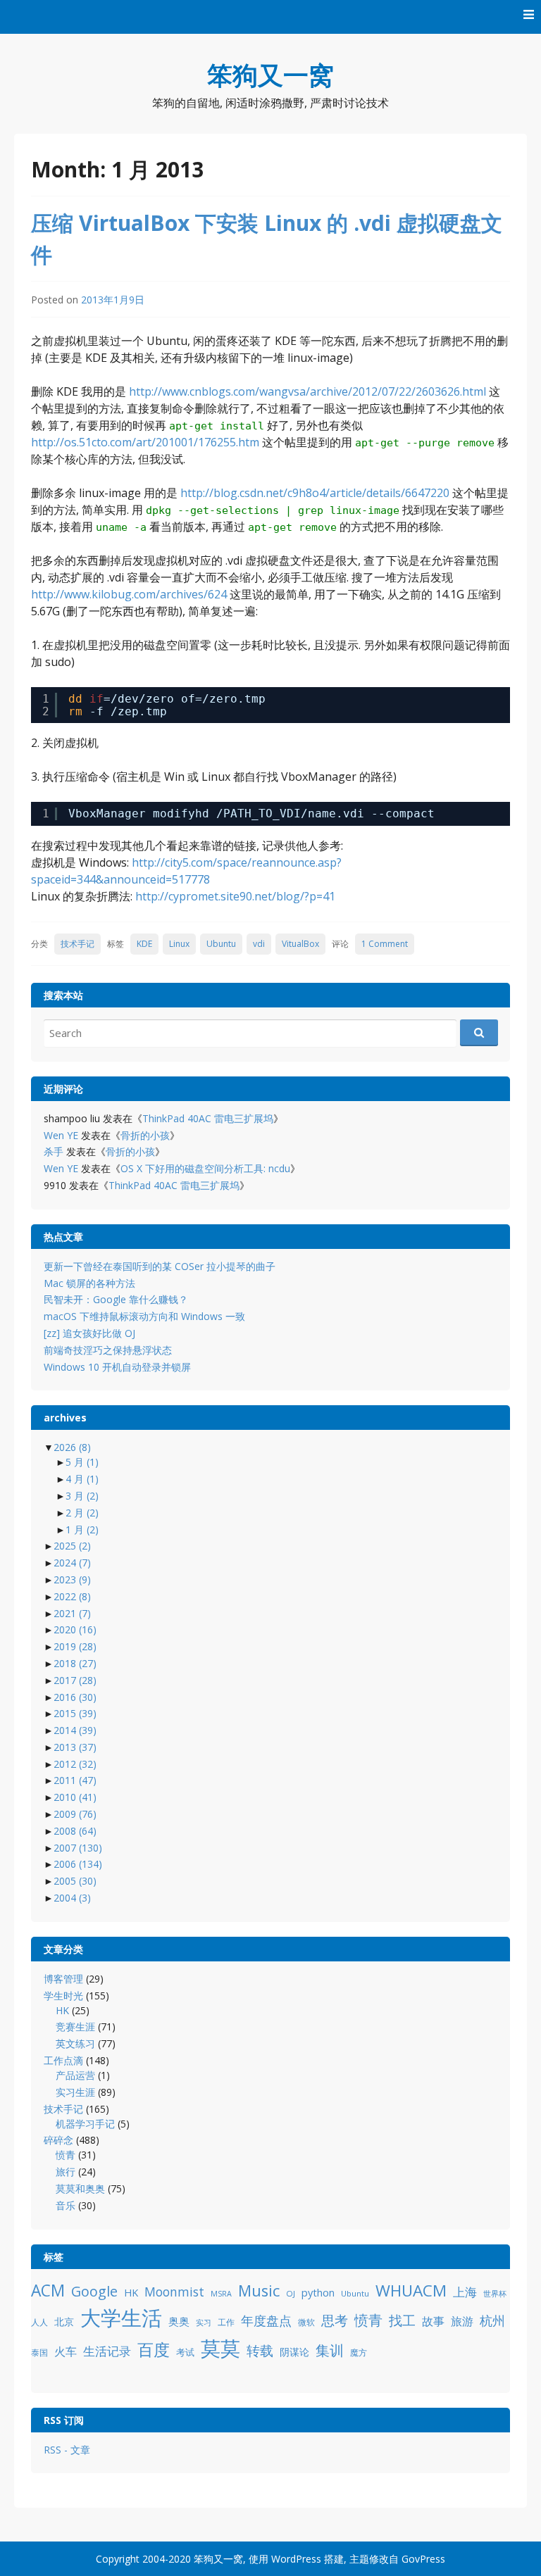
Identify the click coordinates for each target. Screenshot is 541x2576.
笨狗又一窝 (270, 75)
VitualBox (300, 944)
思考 (335, 2320)
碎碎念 (58, 2140)
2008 (75, 1831)
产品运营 (75, 2075)
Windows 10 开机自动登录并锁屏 (117, 1367)
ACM (48, 2291)
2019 (75, 1646)
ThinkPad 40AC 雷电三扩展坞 (208, 1118)
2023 (72, 1579)
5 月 (82, 1462)
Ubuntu (221, 944)
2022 (72, 1596)
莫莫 (220, 2348)
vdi (259, 944)
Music (259, 2291)
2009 (75, 1814)
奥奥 (179, 2321)
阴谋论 (294, 2352)
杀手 (54, 1151)
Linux (179, 944)
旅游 (462, 2321)
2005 (75, 1881)
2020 (75, 1629)
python (318, 2293)
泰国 (39, 2352)
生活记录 (107, 2351)
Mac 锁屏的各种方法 (89, 1283)
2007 (78, 1848)
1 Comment (385, 944)
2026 (72, 1447)
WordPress (296, 2559)
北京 (64, 2321)
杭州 (492, 2320)
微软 (306, 2322)
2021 (72, 1613)
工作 (226, 2322)
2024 (72, 1563)
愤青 (66, 2155)
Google (94, 2291)
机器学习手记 (85, 2124)
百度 (154, 2349)
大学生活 (121, 2318)
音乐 (66, 2205)
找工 (402, 2320)
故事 (433, 2321)
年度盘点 (266, 2320)
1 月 (82, 1529)
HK (62, 2010)
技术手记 (77, 944)
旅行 (66, 2172)
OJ (291, 2293)
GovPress (423, 2559)
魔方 (359, 2352)
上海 (465, 2292)
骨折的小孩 (145, 1135)
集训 (330, 2350)
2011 (75, 1780)
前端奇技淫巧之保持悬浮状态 (108, 1350)
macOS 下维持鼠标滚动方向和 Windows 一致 (144, 1316)
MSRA (221, 2294)
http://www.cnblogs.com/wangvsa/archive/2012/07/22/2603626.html (307, 391)
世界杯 (495, 2294)
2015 (75, 1713)
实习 (204, 2323)
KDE (144, 944)
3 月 (82, 1496)
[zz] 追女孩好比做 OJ (89, 1333)
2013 (75, 1747)
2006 (78, 1864)
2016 (75, 1697)
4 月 (82, 1479)
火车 (66, 2351)
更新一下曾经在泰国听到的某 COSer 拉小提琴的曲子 (160, 1266)
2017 (75, 1680)
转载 (260, 2350)
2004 (72, 1898)
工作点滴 (63, 2060)
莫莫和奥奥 (80, 2188)
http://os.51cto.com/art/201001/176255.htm (145, 442)
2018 (75, 1663)
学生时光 (63, 1996)
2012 (75, 1764)
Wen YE (61, 1135)
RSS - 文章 (67, 2450)
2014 (75, 1730)
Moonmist (174, 2292)
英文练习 (75, 2043)
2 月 (82, 1513)
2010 (75, 1797)
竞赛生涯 (75, 2027)
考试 (185, 2352)
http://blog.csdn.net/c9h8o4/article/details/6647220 (315, 493)
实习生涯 (75, 2092)
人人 (39, 2322)
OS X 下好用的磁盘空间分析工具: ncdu (205, 1168)
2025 (72, 1546)
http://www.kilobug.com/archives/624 (129, 594)
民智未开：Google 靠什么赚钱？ (116, 1299)
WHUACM (411, 2291)
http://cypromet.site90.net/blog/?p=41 (235, 896)
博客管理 (63, 1979)
